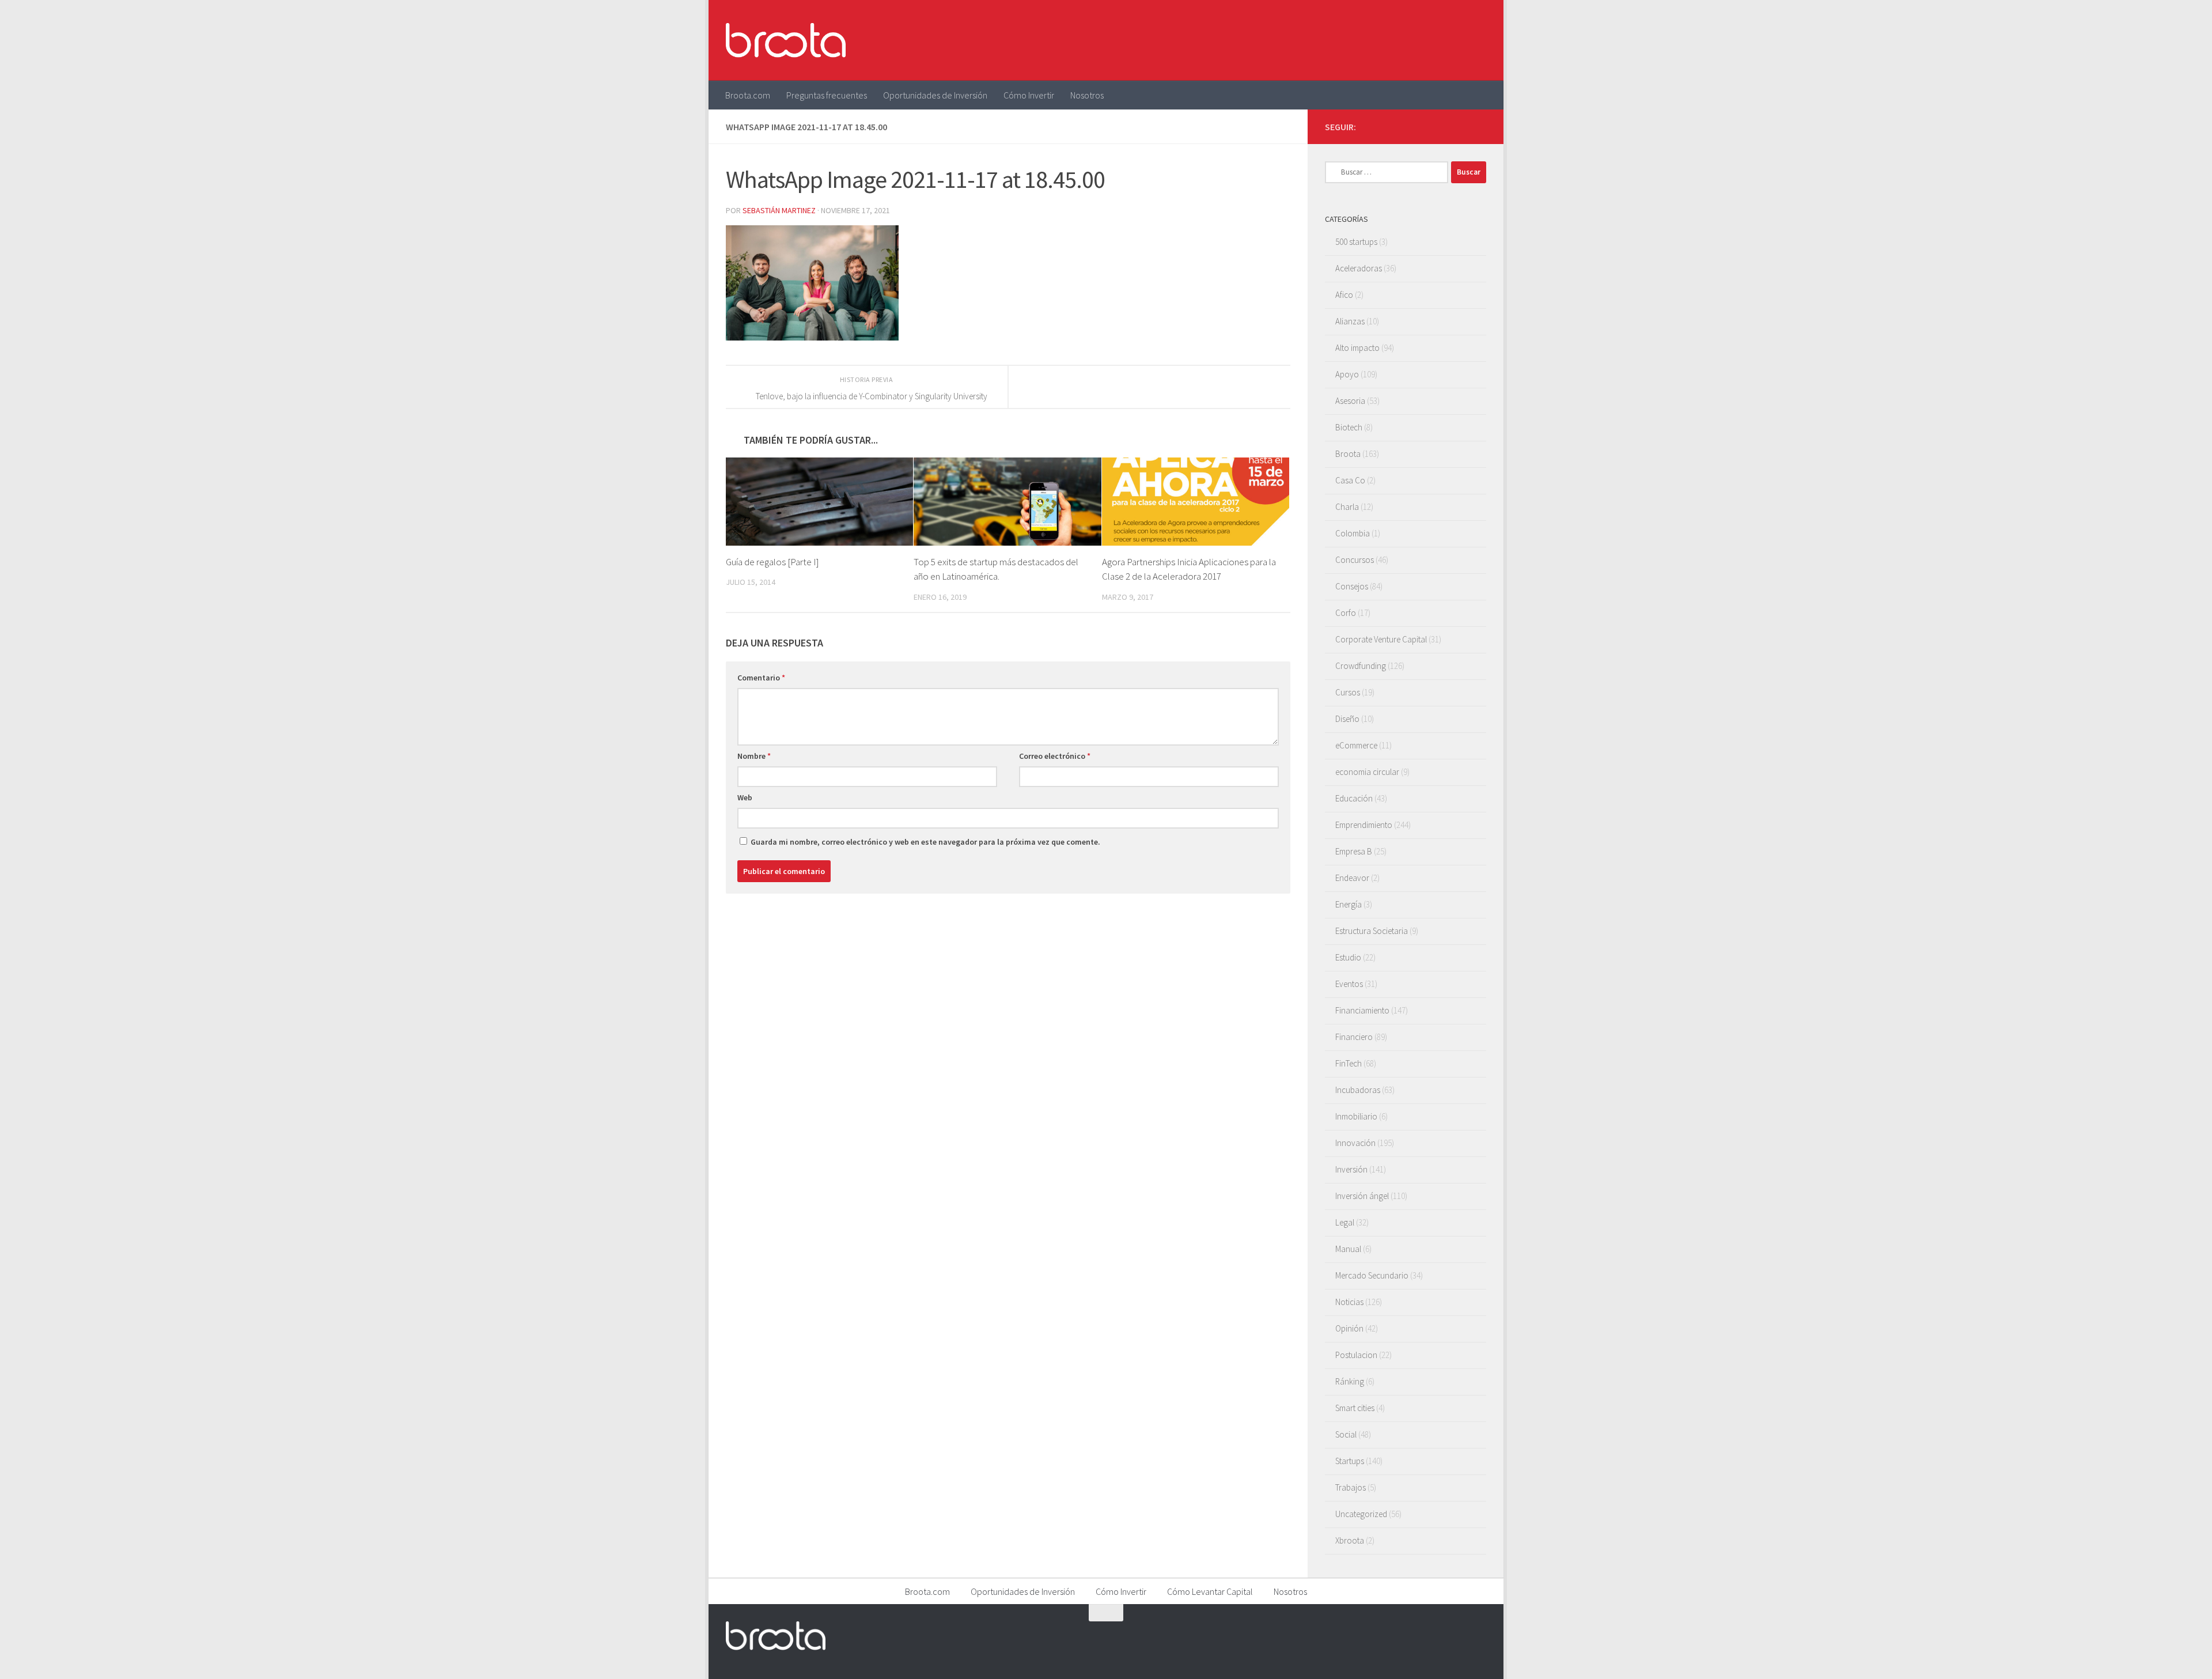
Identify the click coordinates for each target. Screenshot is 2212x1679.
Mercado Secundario (1372, 1275)
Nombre (754, 756)
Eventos (1349, 984)
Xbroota (1350, 1540)
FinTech (1349, 1063)
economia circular (1367, 772)
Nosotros (1087, 95)
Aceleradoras (1359, 268)
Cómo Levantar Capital (1210, 1591)
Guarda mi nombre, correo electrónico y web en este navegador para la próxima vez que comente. (925, 842)
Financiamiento (1362, 1010)
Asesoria (1350, 401)
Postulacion (1356, 1355)
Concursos (1355, 560)
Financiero (1354, 1037)
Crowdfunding (1361, 666)
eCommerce (1356, 745)
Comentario (761, 678)
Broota (1348, 454)
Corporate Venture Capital (1381, 639)
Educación (1354, 798)
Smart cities (1355, 1408)
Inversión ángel (1362, 1196)
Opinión (1349, 1328)
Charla (1347, 507)
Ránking (1350, 1381)
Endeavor (1352, 878)
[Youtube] (1461, 126)
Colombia (1353, 533)
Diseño (1347, 719)
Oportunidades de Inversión (935, 95)
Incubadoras (1358, 1090)
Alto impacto (1357, 348)
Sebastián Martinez (779, 210)
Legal (1345, 1222)
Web (745, 797)
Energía (1349, 904)
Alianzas (1350, 321)
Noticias (1349, 1302)
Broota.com (748, 95)
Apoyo (1347, 374)
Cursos (1348, 692)
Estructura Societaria (1372, 931)
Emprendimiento (1364, 825)
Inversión (1351, 1169)
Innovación (1355, 1143)
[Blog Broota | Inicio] (786, 40)
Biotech (1349, 427)
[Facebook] (1424, 126)
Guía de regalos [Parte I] (772, 562)
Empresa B (1354, 851)
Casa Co (1350, 480)
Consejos (1352, 586)
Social (1346, 1434)
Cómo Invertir (1029, 95)
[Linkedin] (1479, 126)
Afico (1344, 295)
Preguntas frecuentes (827, 95)
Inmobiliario (1356, 1116)
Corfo (1346, 613)
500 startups (1356, 242)
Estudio (1348, 957)
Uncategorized (1361, 1514)
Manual (1348, 1249)
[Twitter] (1442, 126)
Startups (1350, 1461)
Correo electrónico (1055, 756)
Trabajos (1351, 1487)
